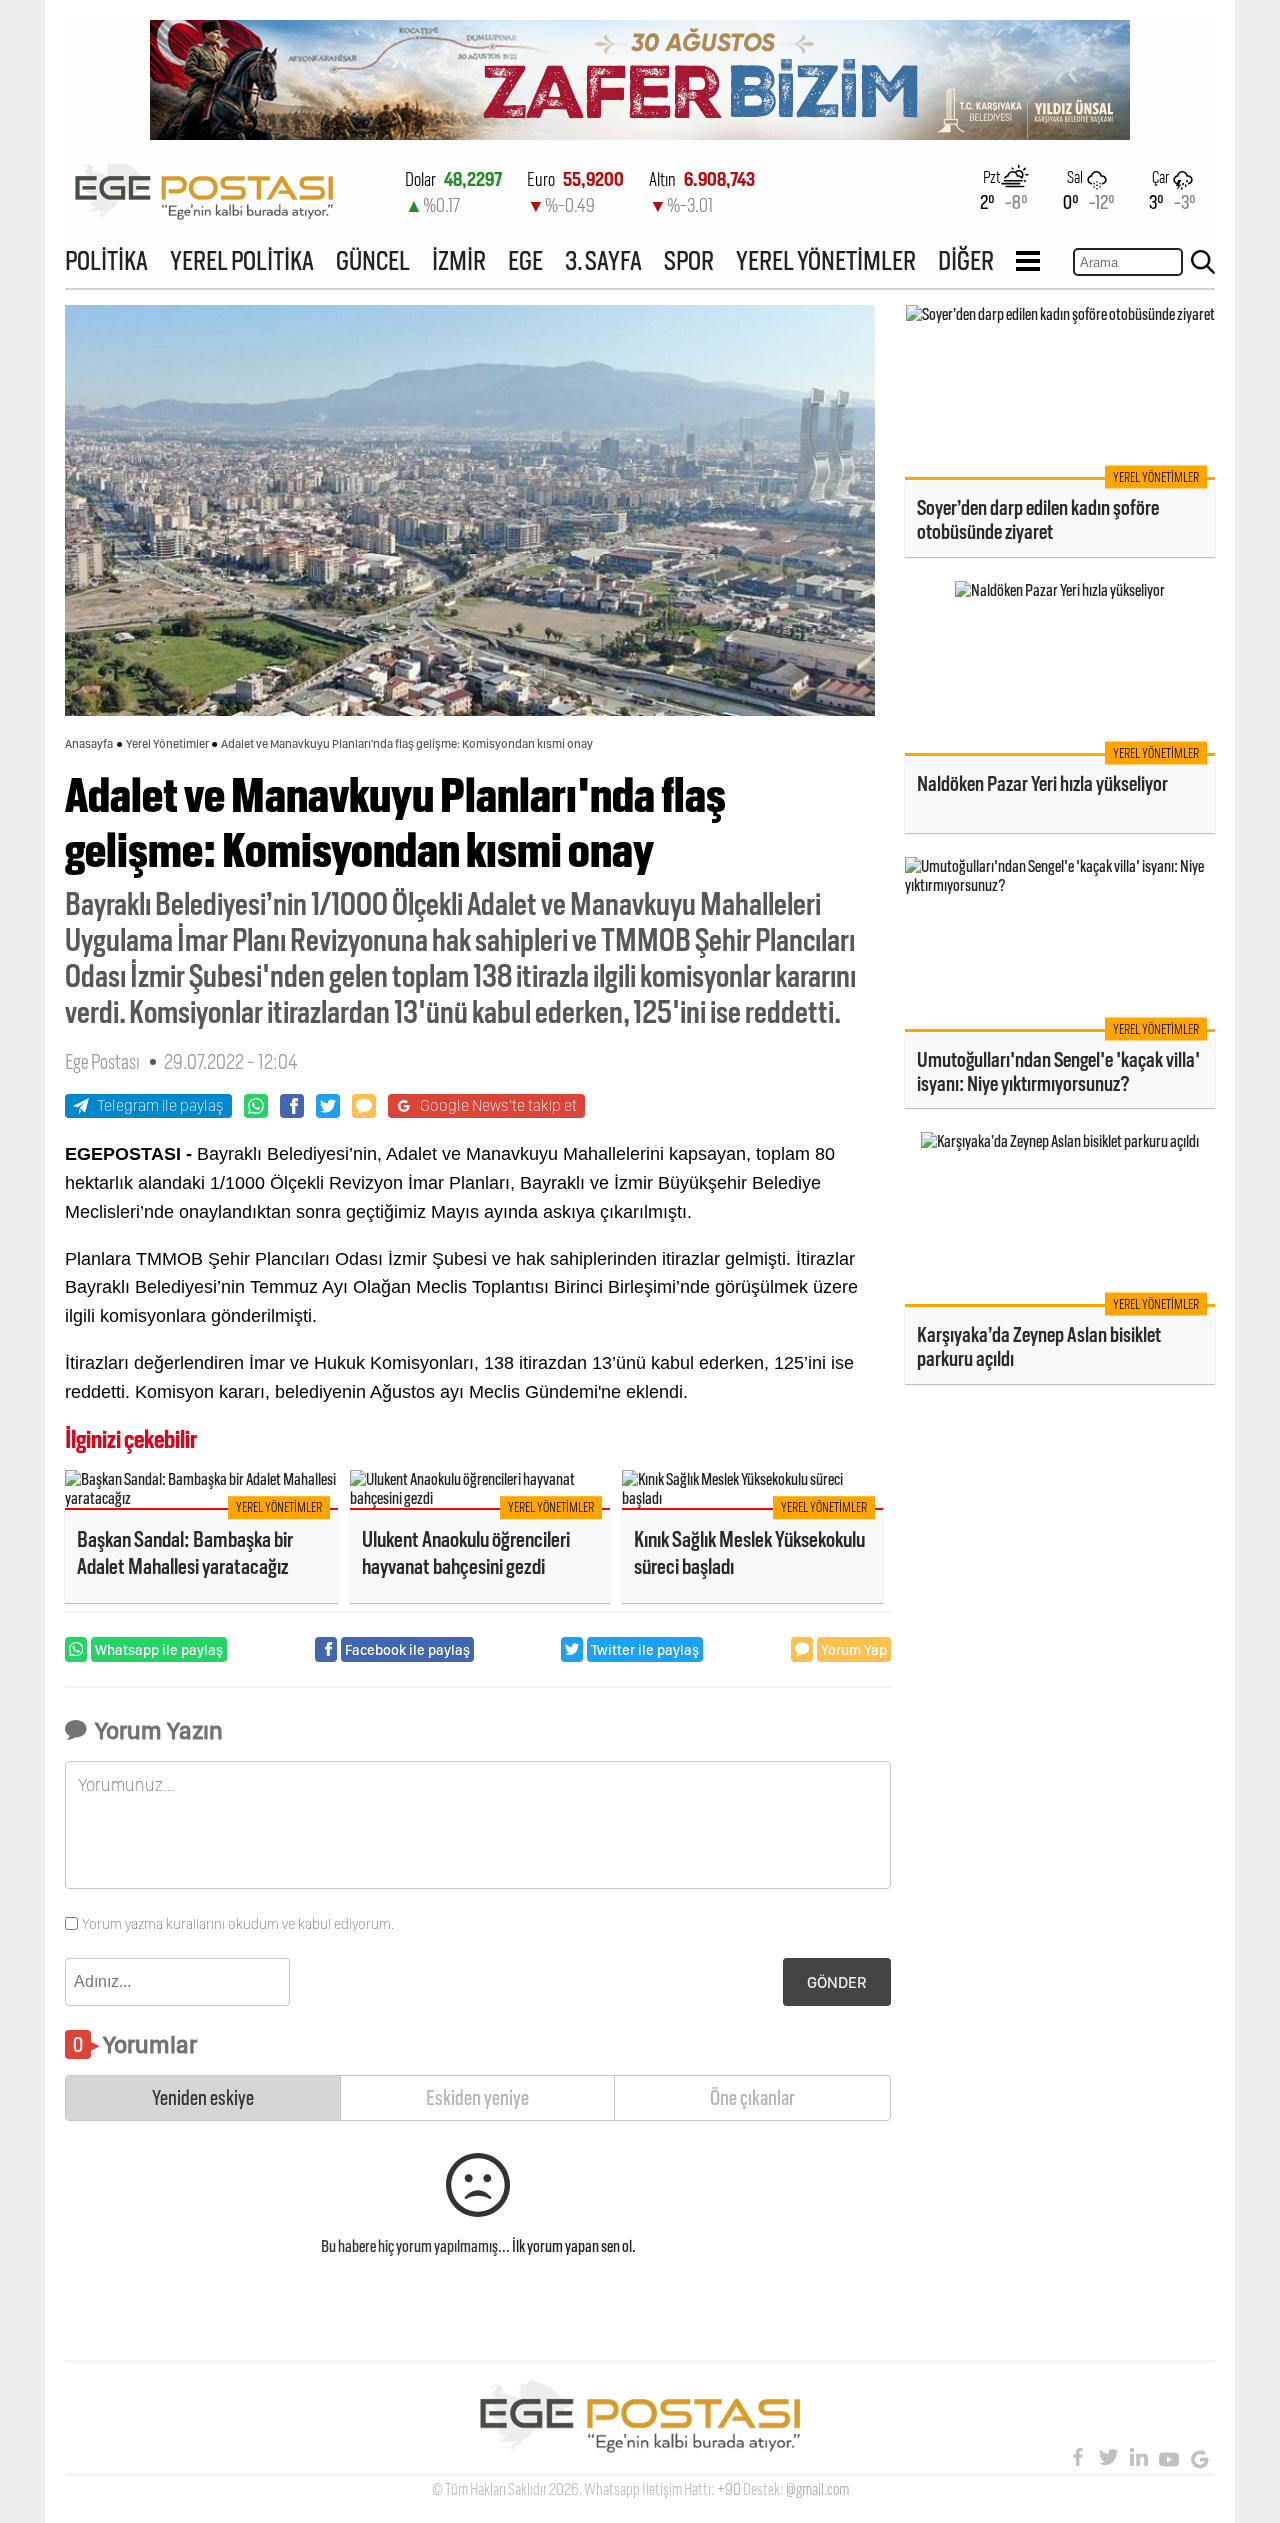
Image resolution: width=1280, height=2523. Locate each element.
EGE (525, 260)
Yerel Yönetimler (167, 744)
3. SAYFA (603, 260)
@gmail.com (817, 2489)
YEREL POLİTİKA (242, 260)
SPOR (689, 260)
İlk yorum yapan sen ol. (574, 2246)
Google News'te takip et (498, 1105)
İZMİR (459, 260)
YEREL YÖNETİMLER (826, 260)
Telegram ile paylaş (160, 1105)
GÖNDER (837, 1982)
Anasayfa (89, 744)
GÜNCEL (373, 260)
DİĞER (966, 260)
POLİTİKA (106, 260)
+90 (729, 2489)
